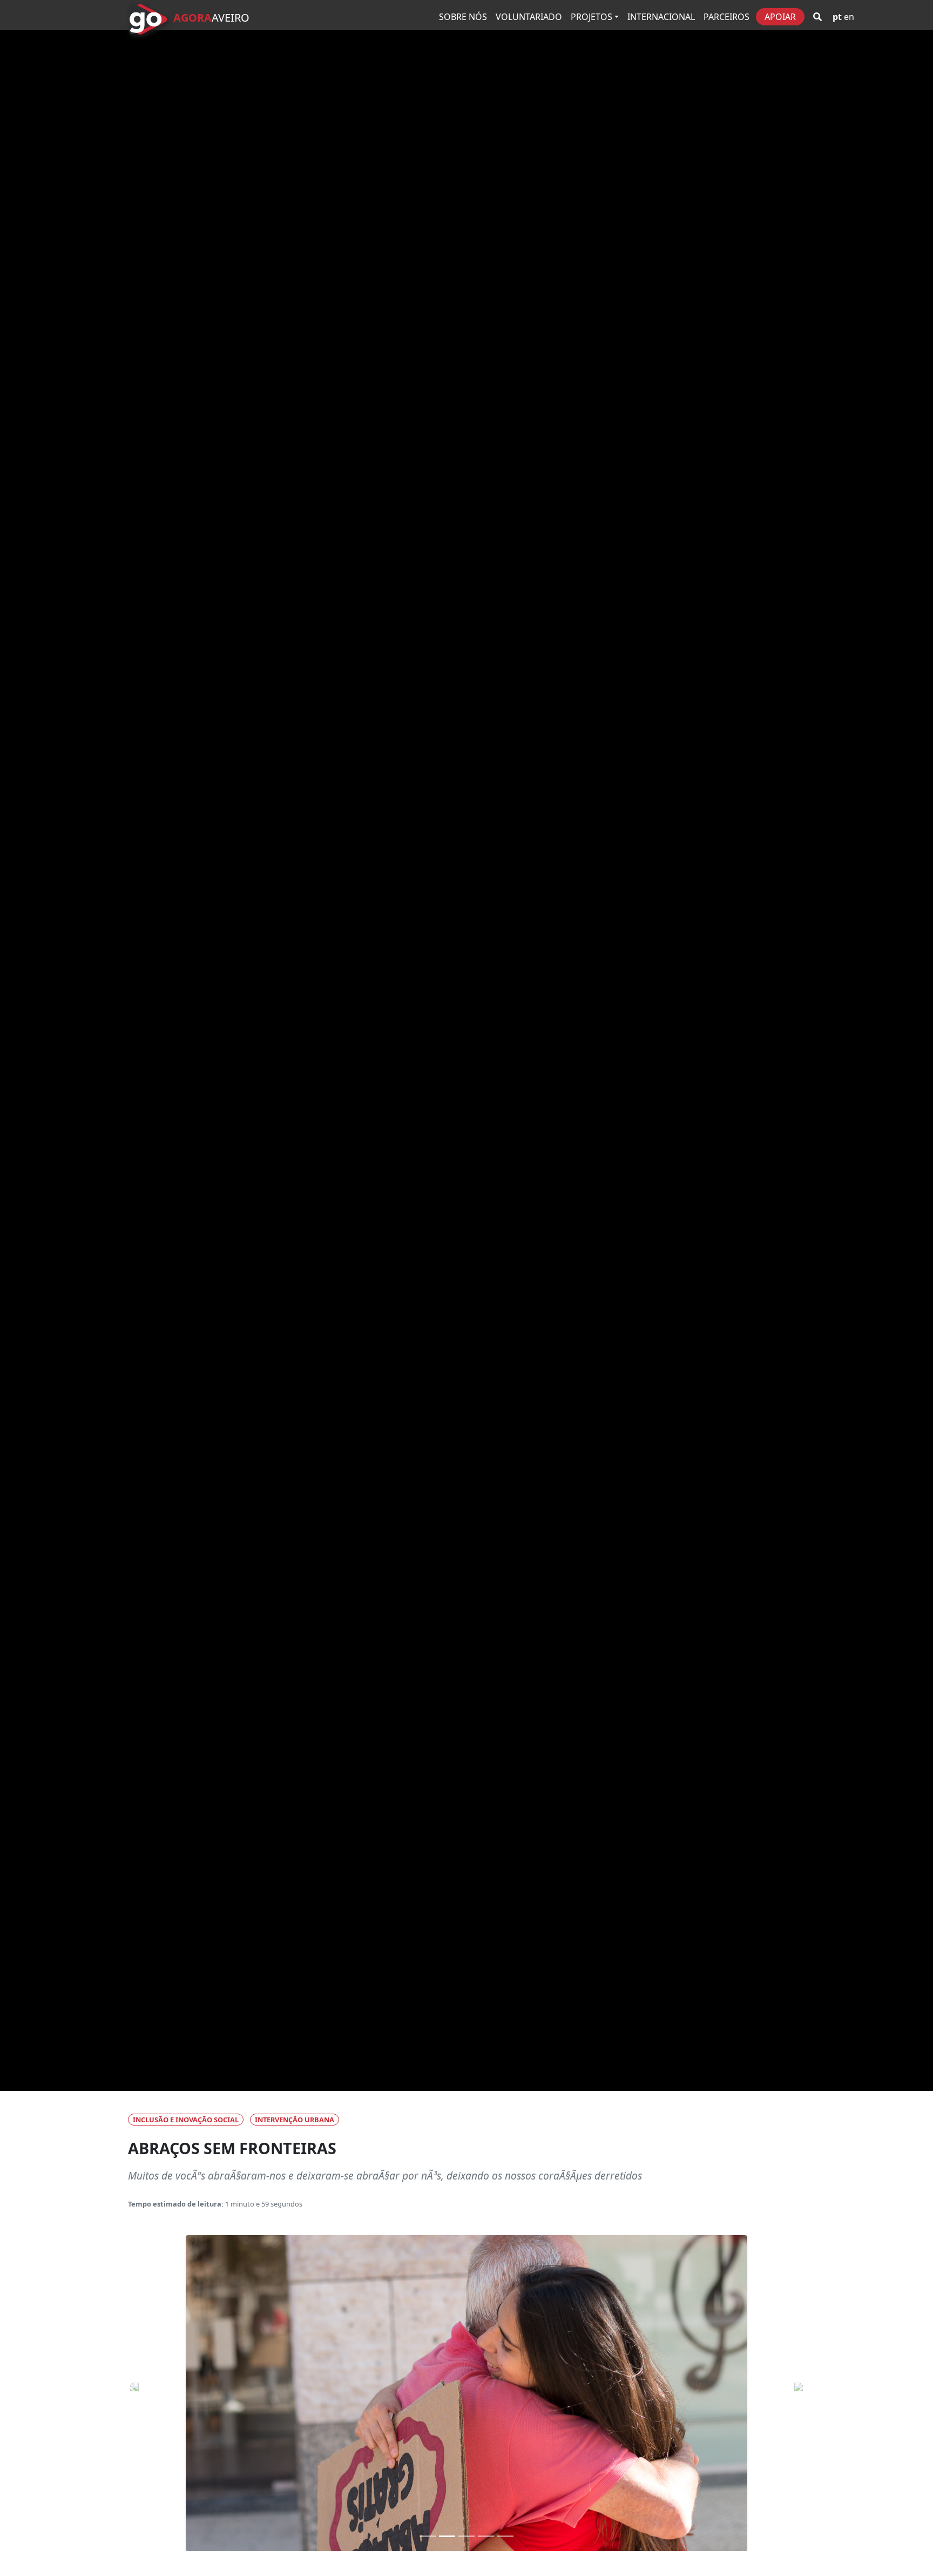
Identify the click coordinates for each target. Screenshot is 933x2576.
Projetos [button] (591, 17)
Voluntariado (529, 17)
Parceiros (726, 17)
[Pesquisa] (817, 17)
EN (849, 17)
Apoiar (780, 17)
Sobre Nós (463, 17)
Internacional (661, 17)
